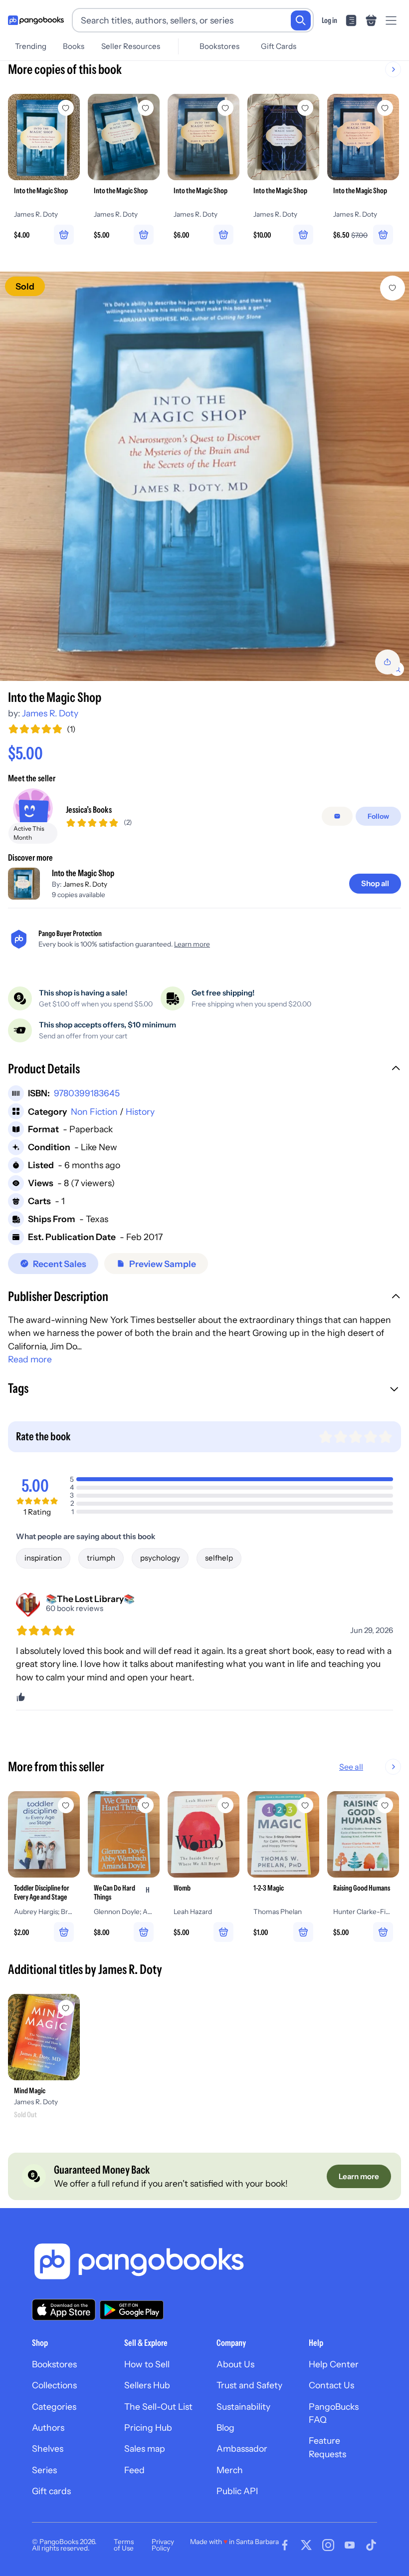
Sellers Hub (147, 2385)
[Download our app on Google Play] (132, 2310)
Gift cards (51, 2491)
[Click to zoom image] (204, 476)
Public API (237, 2491)
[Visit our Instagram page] (328, 2545)
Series (44, 2470)
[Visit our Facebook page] (285, 2545)
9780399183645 (87, 1093)
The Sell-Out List (158, 2407)
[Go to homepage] (36, 20)
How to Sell (147, 2364)
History (140, 1112)
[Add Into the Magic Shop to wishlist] (393, 288)
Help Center (334, 2364)
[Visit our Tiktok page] (371, 2545)
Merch (230, 2470)
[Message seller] (337, 816)
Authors (48, 2427)
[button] (204, 1070)
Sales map (145, 2448)
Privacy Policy (163, 2545)
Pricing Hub (148, 2427)
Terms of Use (124, 2545)
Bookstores (219, 46)
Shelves (48, 2448)
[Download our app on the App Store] (64, 2310)
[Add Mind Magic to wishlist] (66, 2008)
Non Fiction (94, 1112)
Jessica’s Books (89, 809)
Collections (54, 2385)
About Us (235, 2364)
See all (351, 1767)
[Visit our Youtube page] (350, 2545)
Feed (134, 2470)
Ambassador (242, 2448)
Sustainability (243, 2407)
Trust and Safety (249, 2385)
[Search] (301, 20)
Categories (54, 2407)
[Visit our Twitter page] (306, 2545)
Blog (225, 2427)
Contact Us (331, 2385)
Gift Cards (279, 46)
